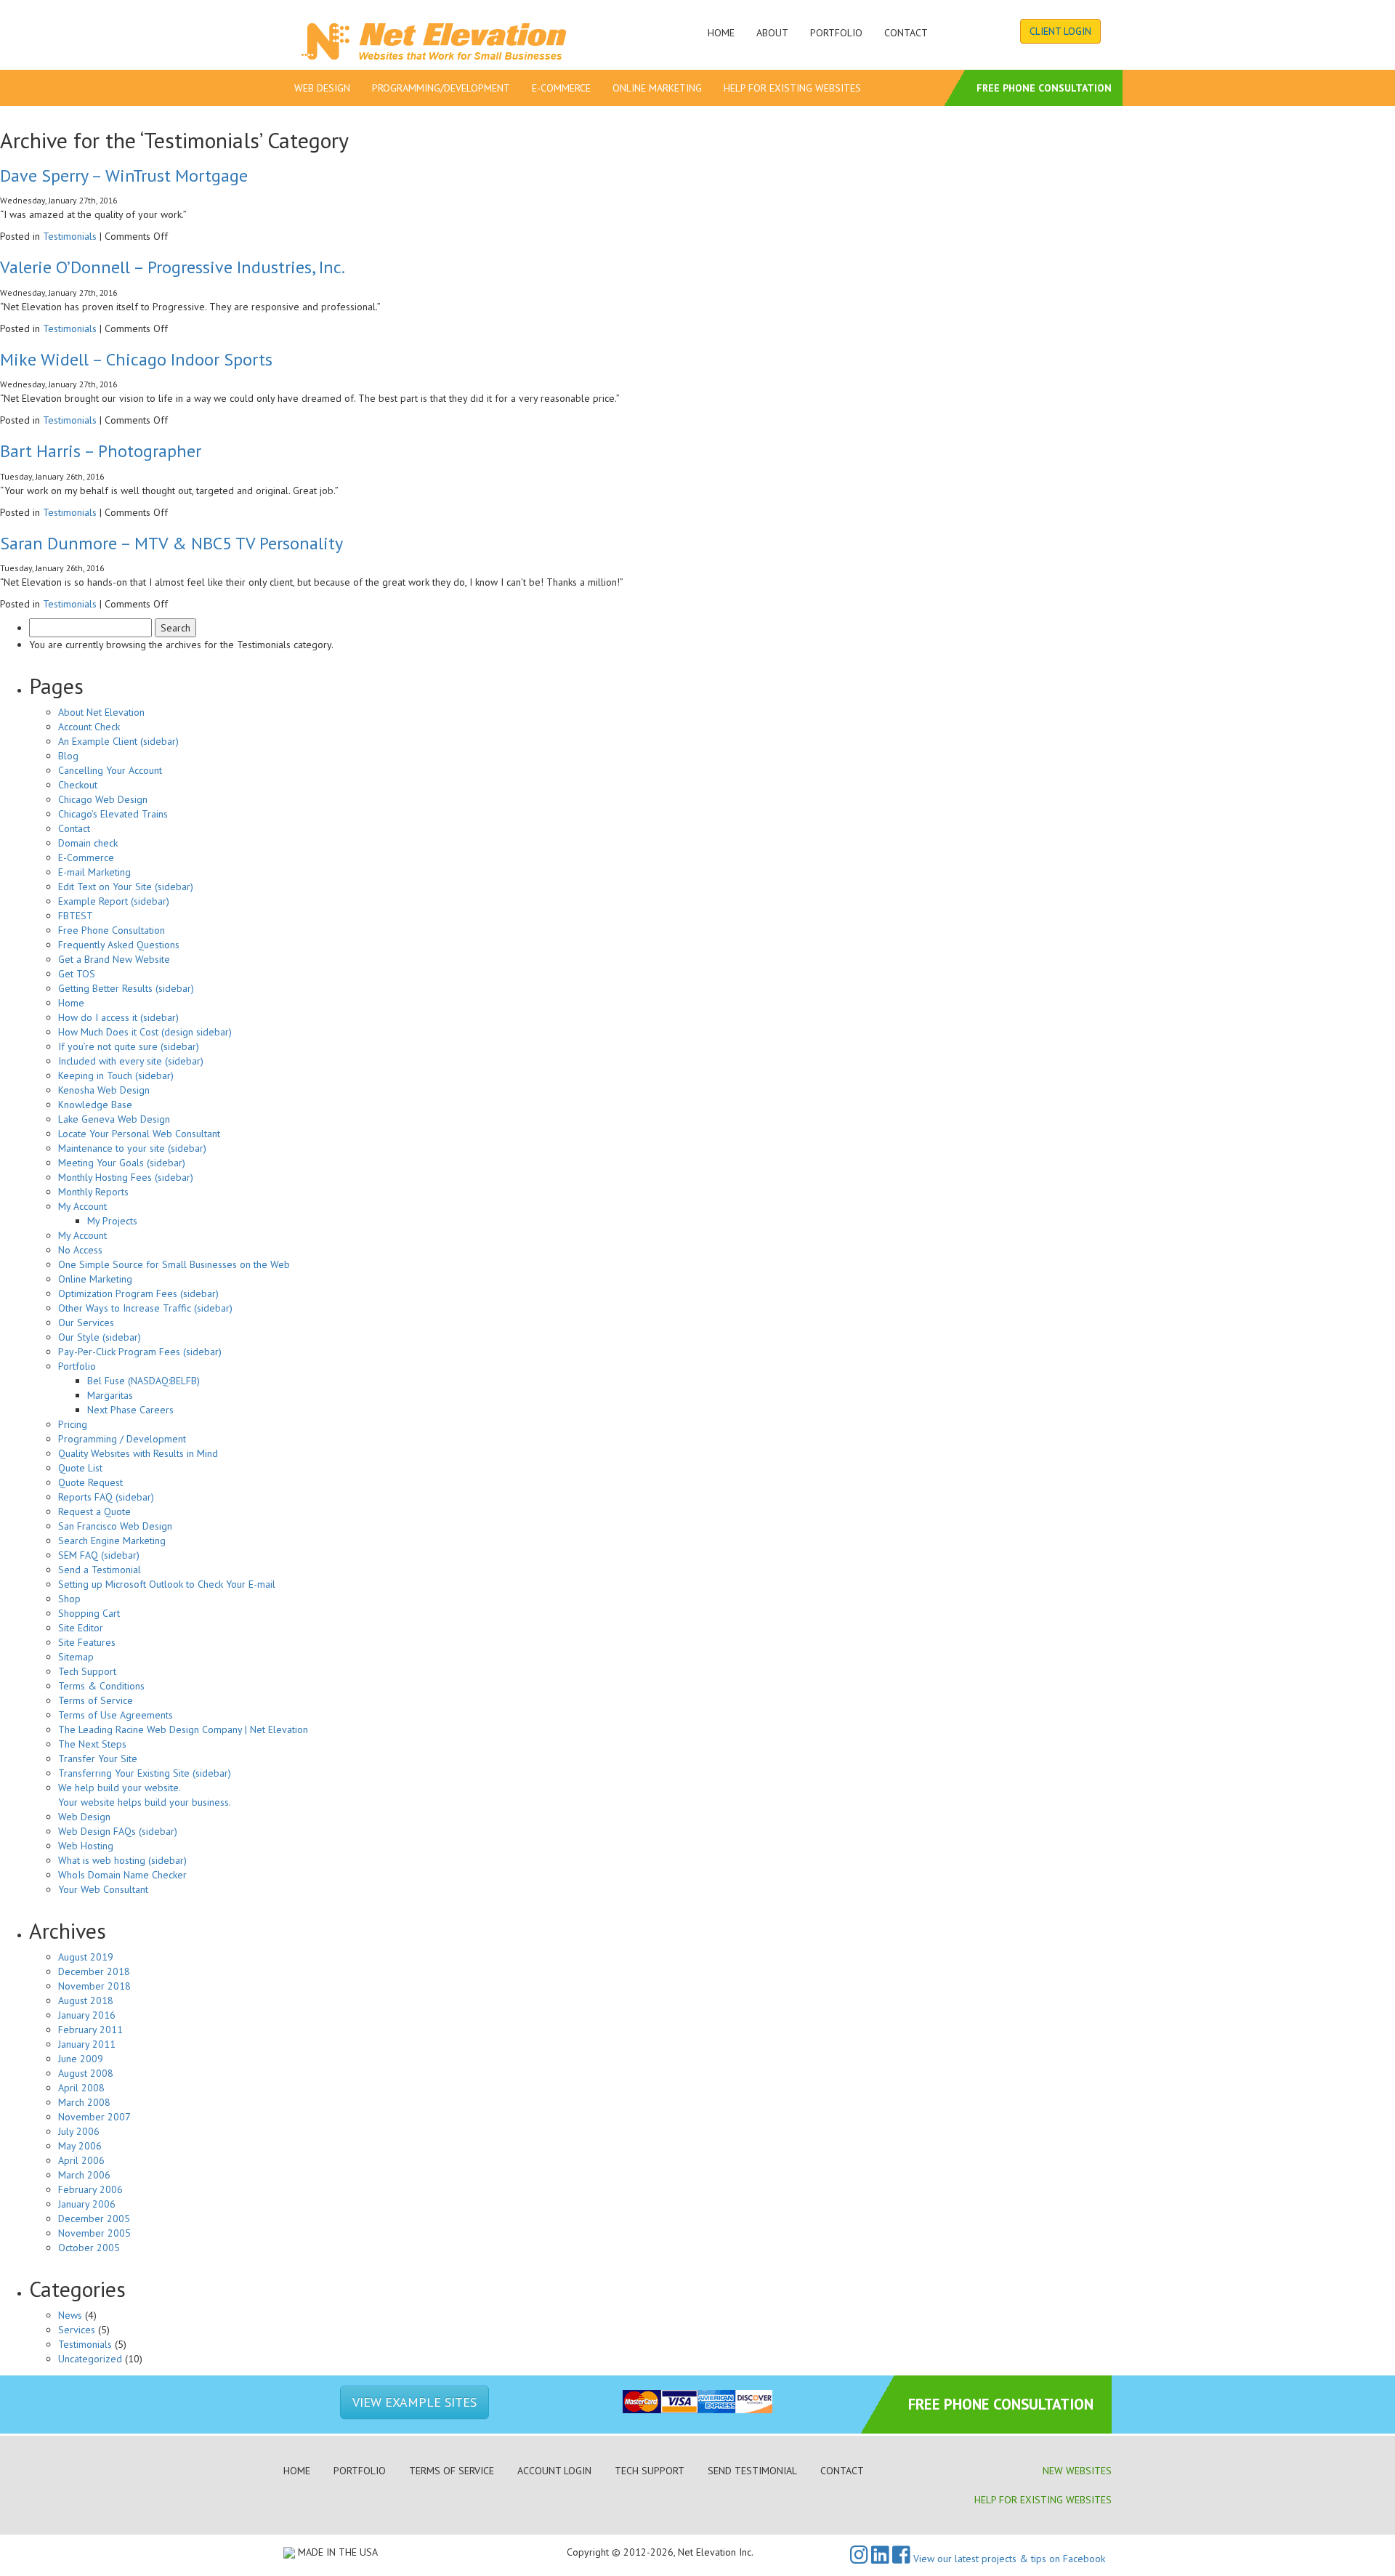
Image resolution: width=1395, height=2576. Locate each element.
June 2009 (81, 2059)
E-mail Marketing (94, 872)
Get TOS (77, 974)
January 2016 (87, 2015)
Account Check (89, 727)
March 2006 (84, 2175)
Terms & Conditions (101, 1686)
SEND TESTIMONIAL (752, 2471)
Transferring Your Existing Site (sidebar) (145, 1773)
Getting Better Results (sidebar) (126, 988)
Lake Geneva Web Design (114, 1119)
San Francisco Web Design (115, 1526)
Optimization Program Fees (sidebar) (138, 1293)
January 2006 (87, 2204)
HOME (297, 2471)
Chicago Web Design (103, 799)
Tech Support (87, 1671)
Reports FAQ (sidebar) (106, 1497)
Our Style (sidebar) (100, 1337)
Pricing (73, 1424)
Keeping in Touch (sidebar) (116, 1075)
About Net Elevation (101, 712)
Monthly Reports (93, 1192)
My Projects (112, 1221)
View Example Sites (415, 2402)
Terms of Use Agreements (116, 1715)
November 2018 (94, 1986)
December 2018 (94, 1971)
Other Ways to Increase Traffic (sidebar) (145, 1308)
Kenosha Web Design (104, 1090)
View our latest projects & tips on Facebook (1008, 2559)
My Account (82, 1206)
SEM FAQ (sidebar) (99, 1555)
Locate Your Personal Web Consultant (139, 1134)
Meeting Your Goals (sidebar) (122, 1163)
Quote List (80, 1468)
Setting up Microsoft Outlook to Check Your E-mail (167, 1584)
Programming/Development (441, 88)
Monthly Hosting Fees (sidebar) (126, 1177)
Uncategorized (90, 2359)
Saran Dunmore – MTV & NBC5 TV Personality (171, 543)
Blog (68, 756)
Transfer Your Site (98, 1759)
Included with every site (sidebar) (131, 1061)
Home (721, 33)
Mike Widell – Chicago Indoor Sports (136, 359)
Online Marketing (657, 88)
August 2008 (86, 2073)
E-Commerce (561, 88)
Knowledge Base (95, 1105)
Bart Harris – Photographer (101, 451)
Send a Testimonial (100, 1570)
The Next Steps (92, 1744)
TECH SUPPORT (650, 2471)
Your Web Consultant (103, 1889)
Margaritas (110, 1395)
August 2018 (86, 2000)
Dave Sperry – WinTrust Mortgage (124, 175)
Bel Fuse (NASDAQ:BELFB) (143, 1381)
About (772, 33)
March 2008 (84, 2102)
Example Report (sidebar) (114, 901)
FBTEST (76, 916)
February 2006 (90, 2189)
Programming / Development (122, 1439)
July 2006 (79, 2131)
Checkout (78, 785)
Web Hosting (86, 1846)
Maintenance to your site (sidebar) (132, 1148)
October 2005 (89, 2248)
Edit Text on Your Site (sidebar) (126, 887)
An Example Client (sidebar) (118, 741)
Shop (69, 1599)
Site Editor (81, 1628)
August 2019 (86, 1957)
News (70, 2315)
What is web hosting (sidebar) (122, 1860)
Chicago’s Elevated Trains (113, 814)
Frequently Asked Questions (119, 945)
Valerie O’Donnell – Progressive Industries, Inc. (173, 267)
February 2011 (90, 2030)
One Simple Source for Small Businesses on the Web (174, 1264)
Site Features (87, 1642)
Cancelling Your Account (110, 770)
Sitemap (76, 1657)
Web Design (322, 88)
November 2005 (94, 2233)
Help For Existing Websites (792, 88)
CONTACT (842, 2471)
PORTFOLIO (360, 2471)
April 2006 (81, 2160)
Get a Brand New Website (114, 959)
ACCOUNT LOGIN (554, 2471)
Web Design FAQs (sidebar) (118, 1831)
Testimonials (70, 236)
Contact (906, 33)
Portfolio (836, 33)
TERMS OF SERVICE (452, 2471)
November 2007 (94, 2117)
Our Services (86, 1323)
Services (77, 2330)
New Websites (1077, 2471)
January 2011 (87, 2044)
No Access (80, 1250)
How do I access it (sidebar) (118, 1017)
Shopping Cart (89, 1613)
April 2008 (81, 2088)
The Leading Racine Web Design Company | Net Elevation (183, 1729)
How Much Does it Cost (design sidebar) (145, 1032)
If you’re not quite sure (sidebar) (129, 1046)
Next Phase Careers (130, 1410)
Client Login (1060, 31)
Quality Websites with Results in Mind (138, 1453)
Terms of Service (96, 1700)
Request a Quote (94, 1511)
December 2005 (94, 2218)
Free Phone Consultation (1044, 88)
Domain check (88, 843)
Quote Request (90, 1482)
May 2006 (80, 2146)
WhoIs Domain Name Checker (122, 1875)
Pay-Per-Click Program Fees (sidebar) (140, 1352)
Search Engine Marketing (112, 1541)
